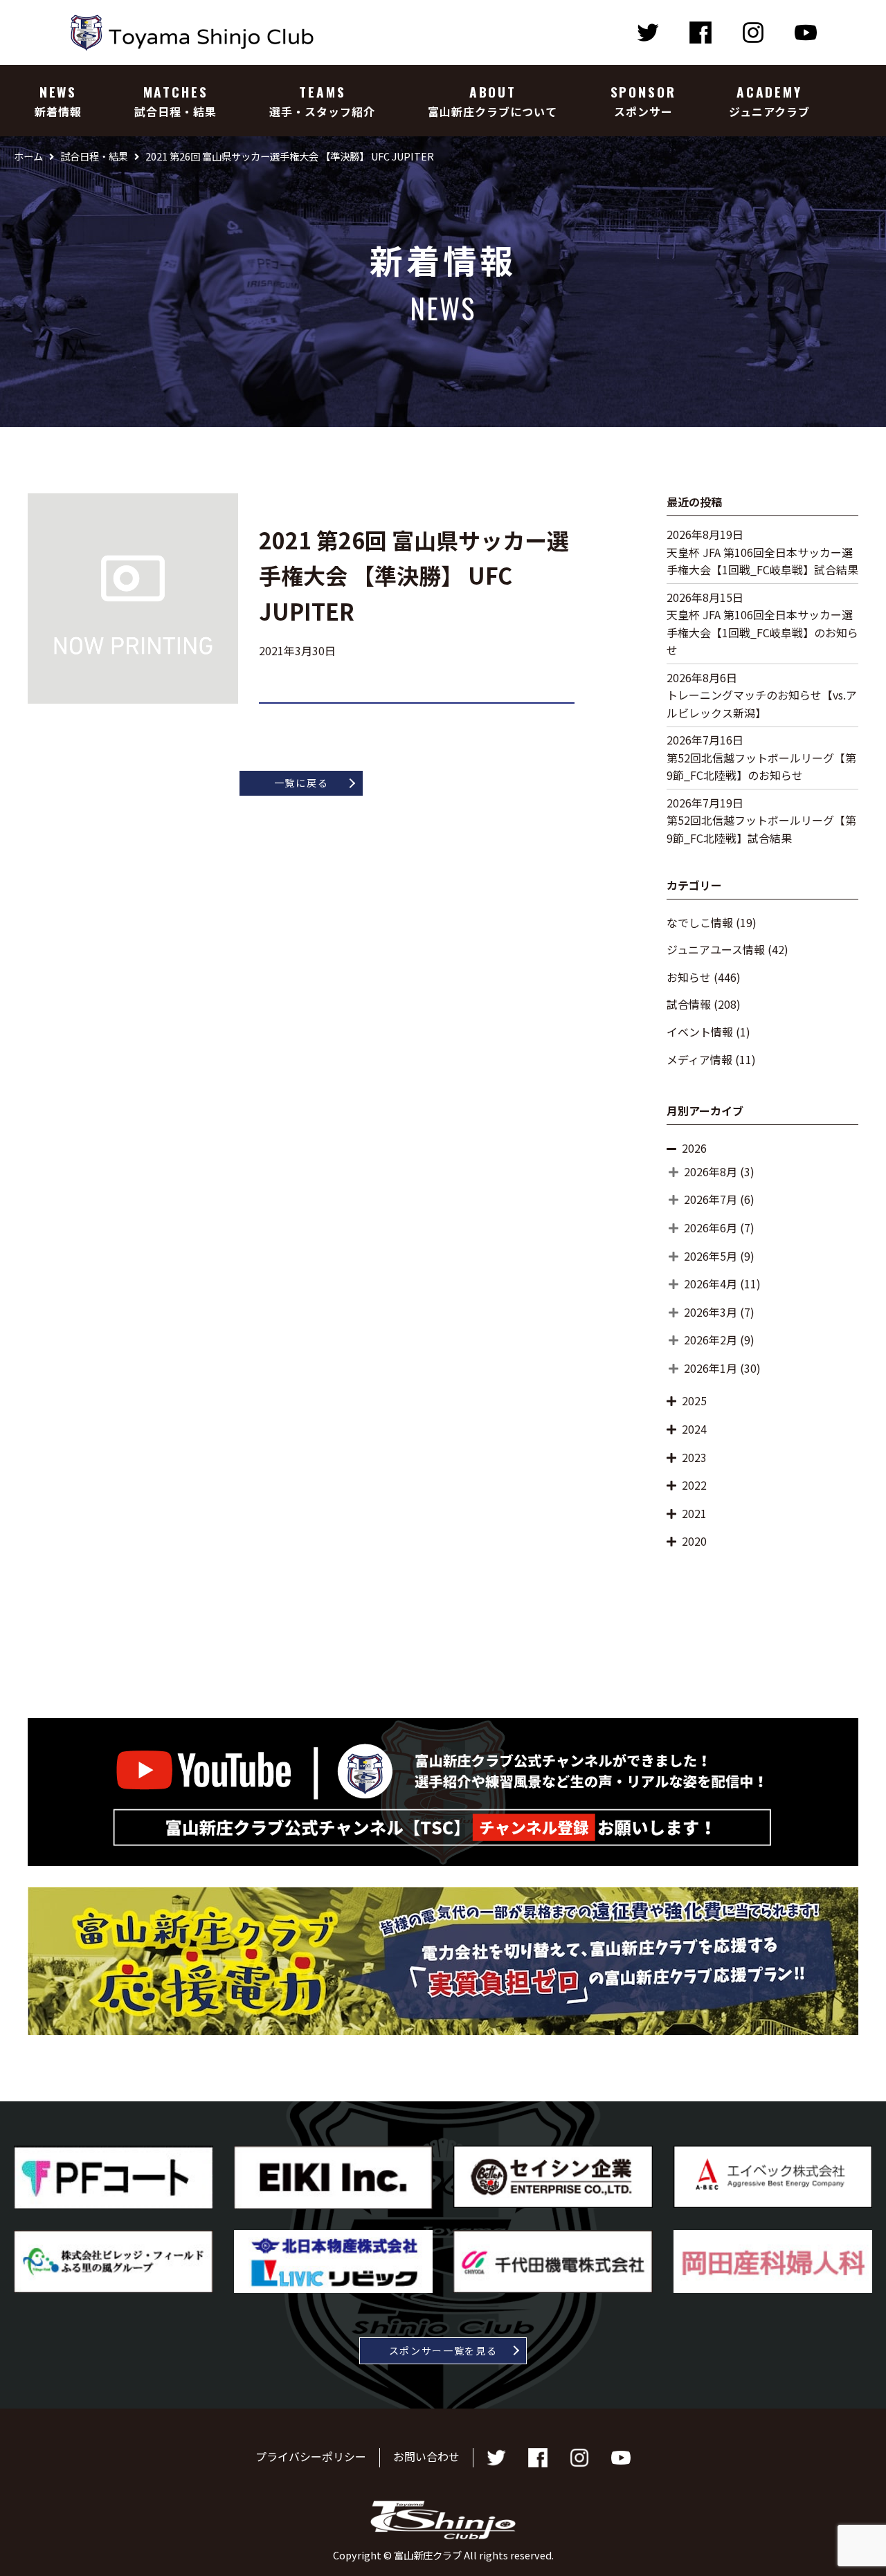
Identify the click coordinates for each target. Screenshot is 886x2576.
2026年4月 (711, 1284)
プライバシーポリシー (311, 2456)
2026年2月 (711, 1340)
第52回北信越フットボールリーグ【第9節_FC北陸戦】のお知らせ (761, 767)
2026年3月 (711, 1312)
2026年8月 (711, 1171)
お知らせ (689, 977)
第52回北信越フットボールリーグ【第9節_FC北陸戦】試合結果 (761, 829)
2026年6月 (711, 1227)
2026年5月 (711, 1256)
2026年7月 (711, 1199)
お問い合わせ (426, 2456)
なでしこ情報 (700, 922)
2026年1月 (711, 1368)
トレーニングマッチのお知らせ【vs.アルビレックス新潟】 (762, 704)
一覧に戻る (301, 783)
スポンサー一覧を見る (443, 2350)
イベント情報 (700, 1032)
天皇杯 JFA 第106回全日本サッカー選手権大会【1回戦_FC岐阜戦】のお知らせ (762, 632)
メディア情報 (699, 1059)
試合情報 (689, 1004)
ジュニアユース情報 (716, 949)
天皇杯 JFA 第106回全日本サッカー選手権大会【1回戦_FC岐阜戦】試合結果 (762, 561)
